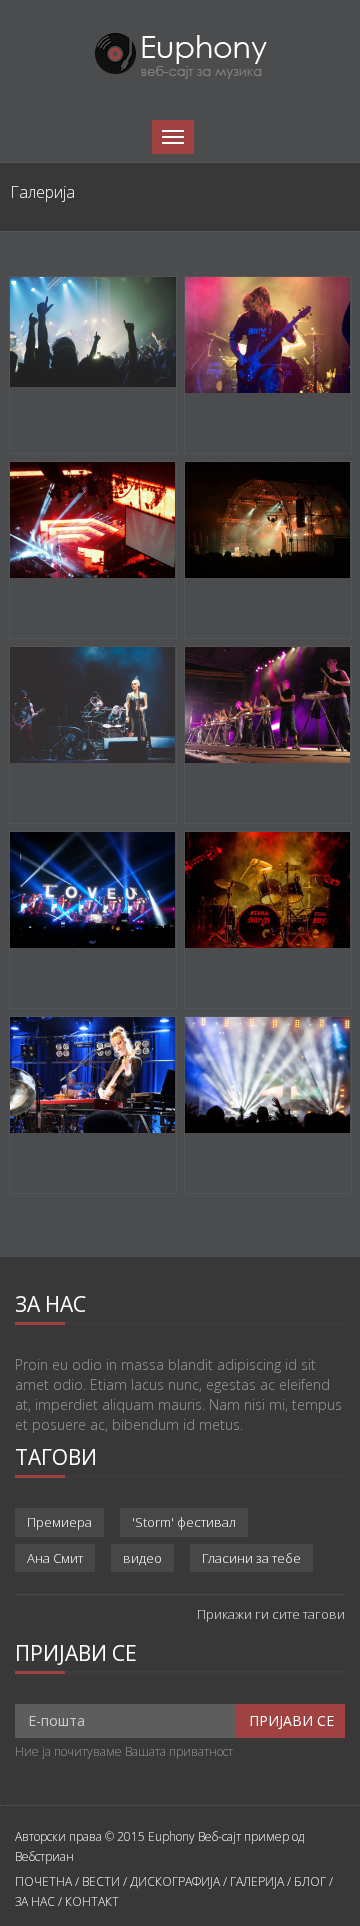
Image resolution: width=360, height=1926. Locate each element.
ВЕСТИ (101, 1881)
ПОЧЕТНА (43, 1881)
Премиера (59, 1522)
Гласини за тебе (251, 1558)
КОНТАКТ (92, 1901)
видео (142, 1558)
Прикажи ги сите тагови (271, 1614)
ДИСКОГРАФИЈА (175, 1881)
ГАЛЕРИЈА (257, 1881)
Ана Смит (55, 1558)
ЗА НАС (35, 1901)
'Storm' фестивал (184, 1522)
